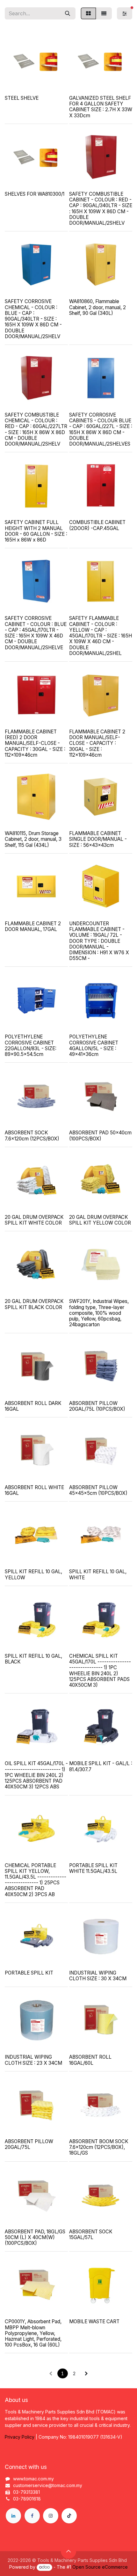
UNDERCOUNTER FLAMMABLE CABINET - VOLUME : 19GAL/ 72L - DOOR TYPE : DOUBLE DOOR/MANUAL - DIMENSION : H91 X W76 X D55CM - (99, 941)
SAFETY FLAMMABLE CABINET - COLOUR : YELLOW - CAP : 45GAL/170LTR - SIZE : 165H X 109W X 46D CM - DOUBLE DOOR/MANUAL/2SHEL (101, 636)
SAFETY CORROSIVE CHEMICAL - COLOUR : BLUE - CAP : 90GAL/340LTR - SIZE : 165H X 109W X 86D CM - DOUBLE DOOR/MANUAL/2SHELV (33, 319)
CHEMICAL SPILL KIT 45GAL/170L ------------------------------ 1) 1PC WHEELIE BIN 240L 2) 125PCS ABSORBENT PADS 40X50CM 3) (100, 1670)
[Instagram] (51, 2516)
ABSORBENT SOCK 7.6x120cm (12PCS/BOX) (32, 1135)
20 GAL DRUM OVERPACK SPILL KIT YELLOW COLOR (100, 1220)
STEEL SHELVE (22, 98)
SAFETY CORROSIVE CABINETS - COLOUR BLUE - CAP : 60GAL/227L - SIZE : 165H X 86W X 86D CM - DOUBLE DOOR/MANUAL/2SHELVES (101, 429)
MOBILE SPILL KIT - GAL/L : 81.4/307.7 (101, 1766)
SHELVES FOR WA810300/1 (35, 194)
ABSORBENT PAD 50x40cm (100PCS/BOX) (100, 1135)
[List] (104, 13)
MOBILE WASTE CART (94, 2321)
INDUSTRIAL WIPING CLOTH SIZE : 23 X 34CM (33, 2060)
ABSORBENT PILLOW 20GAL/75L (29, 2144)
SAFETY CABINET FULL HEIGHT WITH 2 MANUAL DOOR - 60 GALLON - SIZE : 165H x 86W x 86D (36, 531)
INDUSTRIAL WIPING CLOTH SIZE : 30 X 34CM (98, 1976)
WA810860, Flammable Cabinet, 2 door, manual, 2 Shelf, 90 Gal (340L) (97, 307)
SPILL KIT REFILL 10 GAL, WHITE (98, 1574)
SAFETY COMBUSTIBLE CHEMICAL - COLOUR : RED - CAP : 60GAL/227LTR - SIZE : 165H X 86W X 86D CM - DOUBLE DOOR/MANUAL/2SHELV (36, 429)
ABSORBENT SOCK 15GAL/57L (91, 2234)
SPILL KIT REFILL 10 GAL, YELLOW (33, 1574)
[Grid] (88, 13)
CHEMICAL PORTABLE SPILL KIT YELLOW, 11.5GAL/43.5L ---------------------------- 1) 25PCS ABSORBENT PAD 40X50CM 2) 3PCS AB (36, 1880)
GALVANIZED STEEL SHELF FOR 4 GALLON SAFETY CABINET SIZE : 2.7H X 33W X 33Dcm (101, 107)
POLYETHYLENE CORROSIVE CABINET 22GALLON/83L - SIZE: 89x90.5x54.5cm (31, 1045)
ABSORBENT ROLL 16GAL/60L (90, 2060)
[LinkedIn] (13, 2516)
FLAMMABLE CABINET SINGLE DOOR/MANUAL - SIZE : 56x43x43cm (98, 839)
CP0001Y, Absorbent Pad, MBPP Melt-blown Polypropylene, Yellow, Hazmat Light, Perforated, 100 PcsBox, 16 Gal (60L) (33, 2333)
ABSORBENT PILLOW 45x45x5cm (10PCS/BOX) (98, 1490)
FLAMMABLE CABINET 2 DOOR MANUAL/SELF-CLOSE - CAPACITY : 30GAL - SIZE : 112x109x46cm (97, 743)
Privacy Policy (20, 2437)
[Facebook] (32, 2516)
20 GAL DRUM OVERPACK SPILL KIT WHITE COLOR (34, 1220)
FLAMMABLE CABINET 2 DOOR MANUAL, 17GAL (33, 926)
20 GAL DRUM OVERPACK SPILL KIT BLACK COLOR (34, 1304)
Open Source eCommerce (100, 2567)
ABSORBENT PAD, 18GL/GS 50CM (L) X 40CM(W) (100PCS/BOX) (35, 2237)
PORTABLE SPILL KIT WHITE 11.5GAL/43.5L (93, 1868)
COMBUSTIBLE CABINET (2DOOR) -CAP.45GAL (97, 525)
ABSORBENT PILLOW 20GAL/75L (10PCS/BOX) (97, 1406)
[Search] (68, 13)
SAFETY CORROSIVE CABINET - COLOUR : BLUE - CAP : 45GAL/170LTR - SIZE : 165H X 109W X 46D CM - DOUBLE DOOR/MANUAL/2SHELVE (36, 633)
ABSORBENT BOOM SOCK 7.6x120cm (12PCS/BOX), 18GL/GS (99, 2147)
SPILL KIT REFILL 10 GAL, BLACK (33, 1659)
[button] (68, 2551)
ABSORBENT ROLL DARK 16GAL (33, 1406)
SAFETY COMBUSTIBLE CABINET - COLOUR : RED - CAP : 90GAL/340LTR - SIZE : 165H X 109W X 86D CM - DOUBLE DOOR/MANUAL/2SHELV (101, 208)
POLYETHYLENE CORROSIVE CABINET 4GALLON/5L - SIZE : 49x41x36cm (94, 1045)
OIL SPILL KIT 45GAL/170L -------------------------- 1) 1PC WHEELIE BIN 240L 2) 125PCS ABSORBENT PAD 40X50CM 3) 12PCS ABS (36, 1775)
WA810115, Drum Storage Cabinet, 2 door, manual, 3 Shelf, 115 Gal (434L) (33, 839)
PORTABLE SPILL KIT (29, 1973)
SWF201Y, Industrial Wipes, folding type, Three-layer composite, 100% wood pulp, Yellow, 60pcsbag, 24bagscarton (99, 1313)
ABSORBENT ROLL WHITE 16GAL (34, 1490)
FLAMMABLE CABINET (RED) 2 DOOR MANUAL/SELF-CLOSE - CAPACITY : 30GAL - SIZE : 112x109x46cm (35, 743)
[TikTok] (69, 2516)
